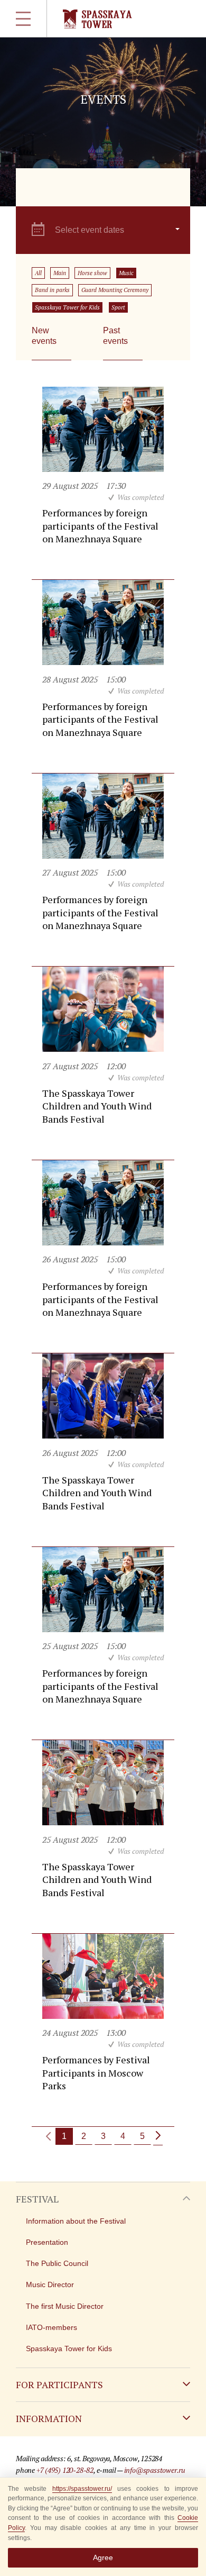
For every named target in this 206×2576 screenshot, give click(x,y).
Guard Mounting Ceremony (115, 290)
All (38, 273)
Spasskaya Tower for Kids (67, 307)
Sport (118, 307)
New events (44, 336)
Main (60, 273)
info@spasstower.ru (155, 2470)
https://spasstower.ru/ (82, 2489)
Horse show (92, 273)
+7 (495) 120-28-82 (65, 2470)
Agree (103, 2557)
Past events (115, 336)
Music (126, 273)
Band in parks (52, 290)
